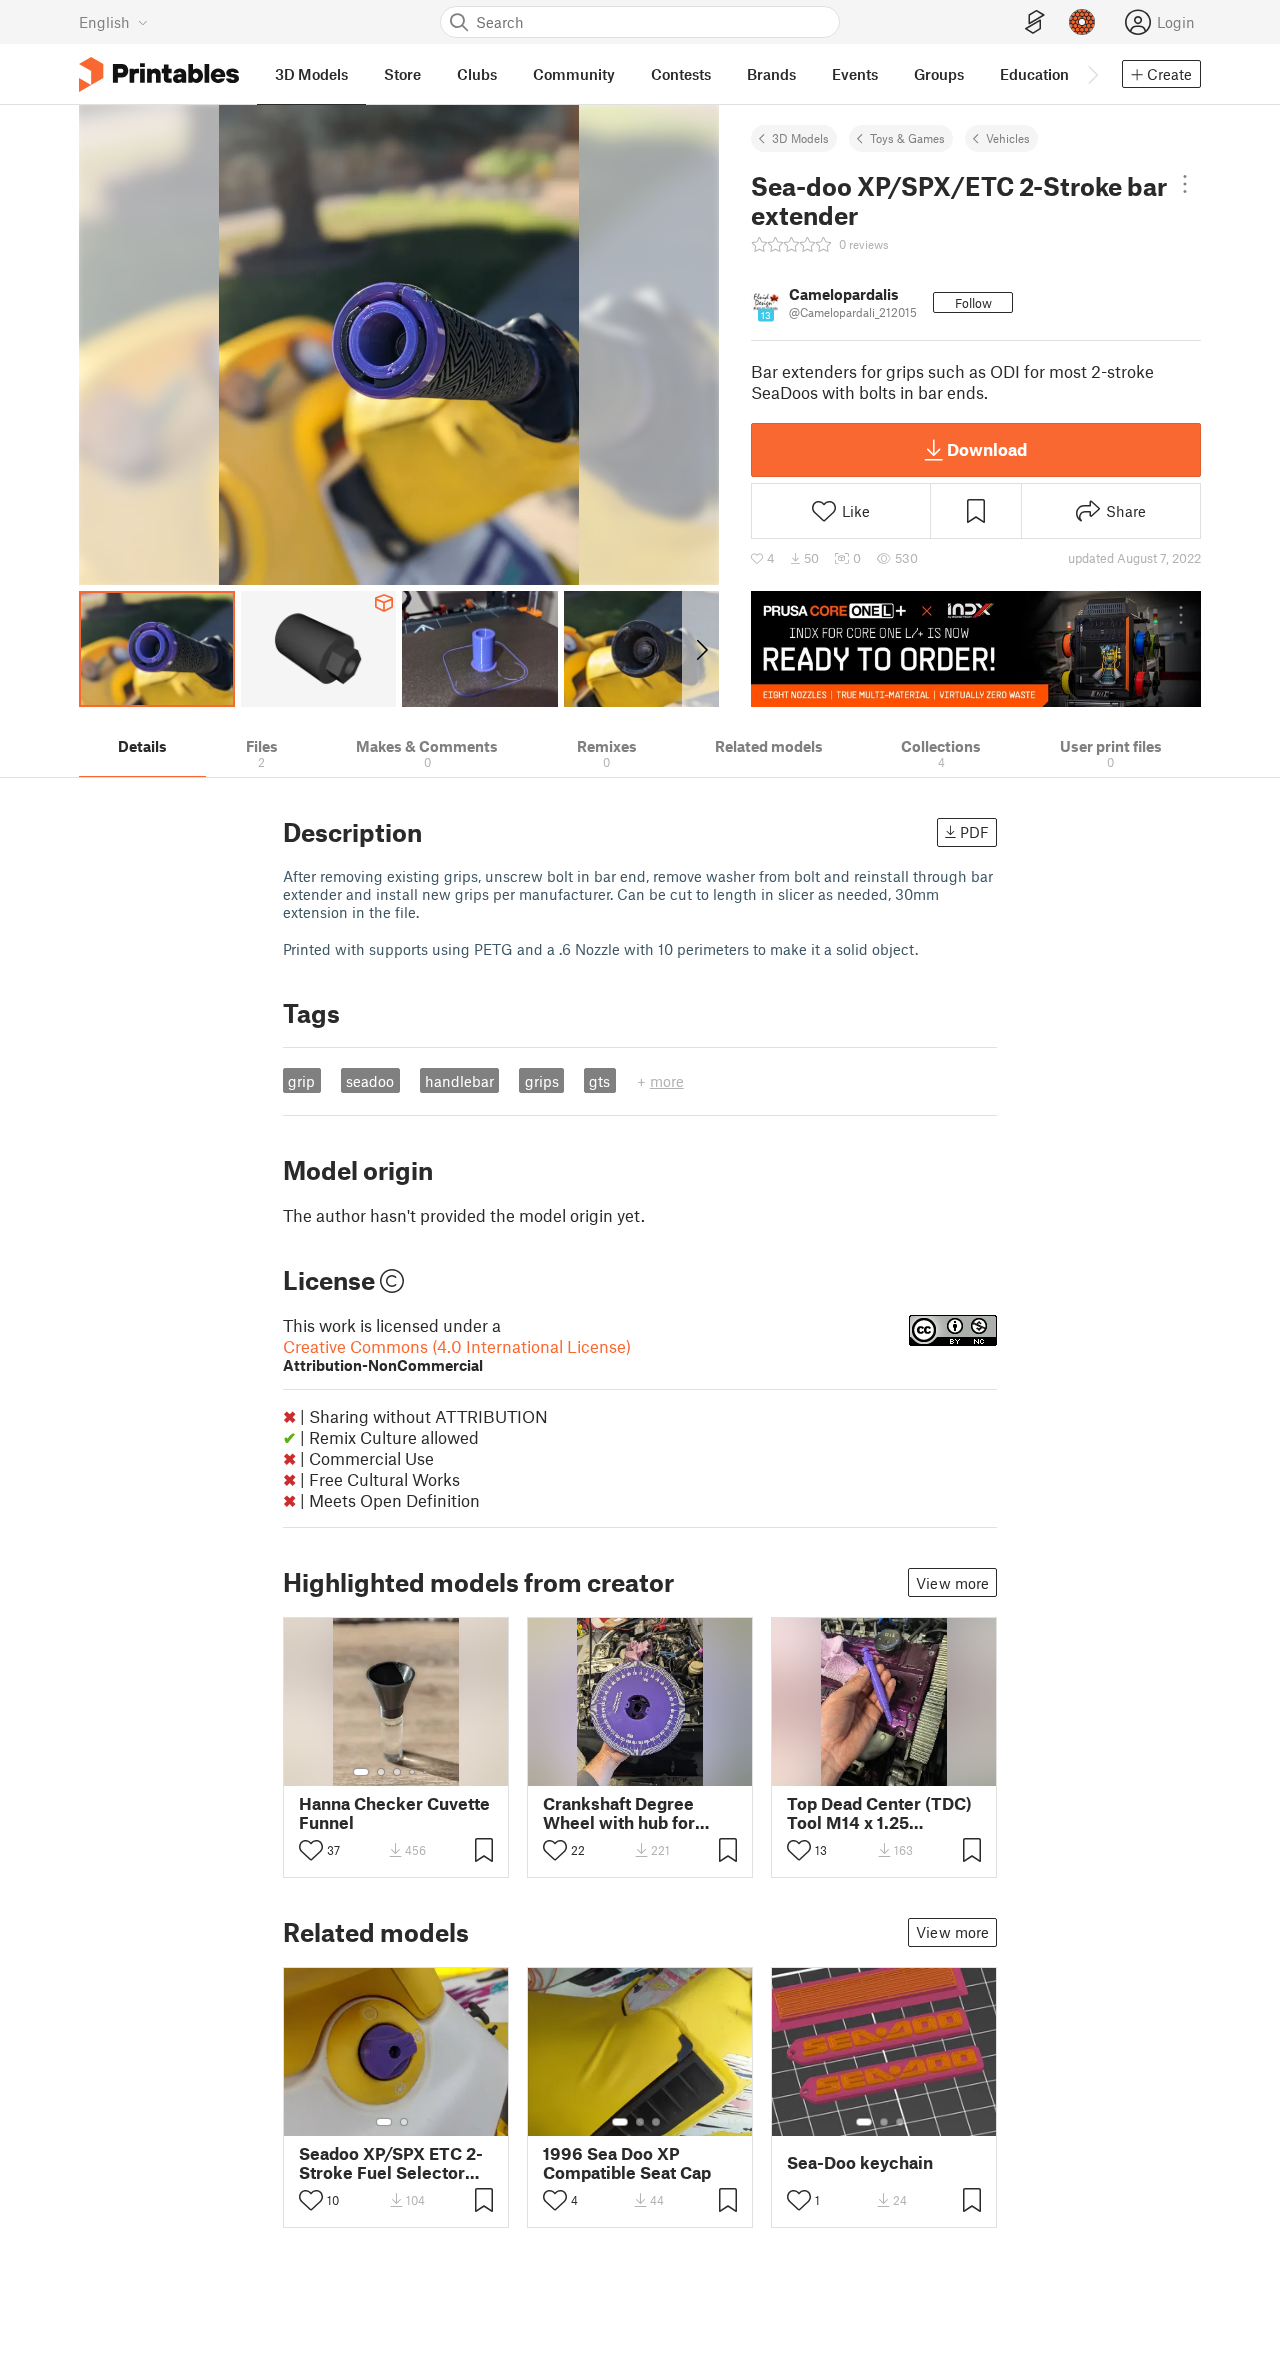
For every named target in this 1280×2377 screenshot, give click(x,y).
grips (542, 1081)
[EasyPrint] (1035, 22)
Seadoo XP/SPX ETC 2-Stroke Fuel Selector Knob (391, 2163)
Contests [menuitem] (681, 74)
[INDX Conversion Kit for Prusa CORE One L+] (976, 649)
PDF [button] (974, 832)
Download (987, 449)
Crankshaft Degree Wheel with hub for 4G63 (619, 1813)
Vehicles (1008, 138)
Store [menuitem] (402, 74)
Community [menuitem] (574, 74)
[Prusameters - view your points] (1082, 22)
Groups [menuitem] (939, 74)
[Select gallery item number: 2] (381, 1772)
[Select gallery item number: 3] (397, 1772)
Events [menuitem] (855, 74)
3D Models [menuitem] (311, 74)
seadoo (370, 1081)
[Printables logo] (159, 74)
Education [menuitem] (1034, 74)
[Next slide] (700, 649)
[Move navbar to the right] (1092, 74)
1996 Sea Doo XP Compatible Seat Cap (627, 2163)
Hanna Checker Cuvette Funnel (394, 1813)
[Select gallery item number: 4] (413, 1772)
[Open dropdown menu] (1185, 184)
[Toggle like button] (311, 1850)
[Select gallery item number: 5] (427, 1772)
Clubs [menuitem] (477, 74)
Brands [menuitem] (771, 74)
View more (952, 1583)
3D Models (800, 138)
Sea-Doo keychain (860, 2162)
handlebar (459, 1081)
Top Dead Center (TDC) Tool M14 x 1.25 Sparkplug (879, 1813)
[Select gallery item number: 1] (361, 1772)
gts (599, 1081)
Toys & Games (907, 138)
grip (301, 1081)
